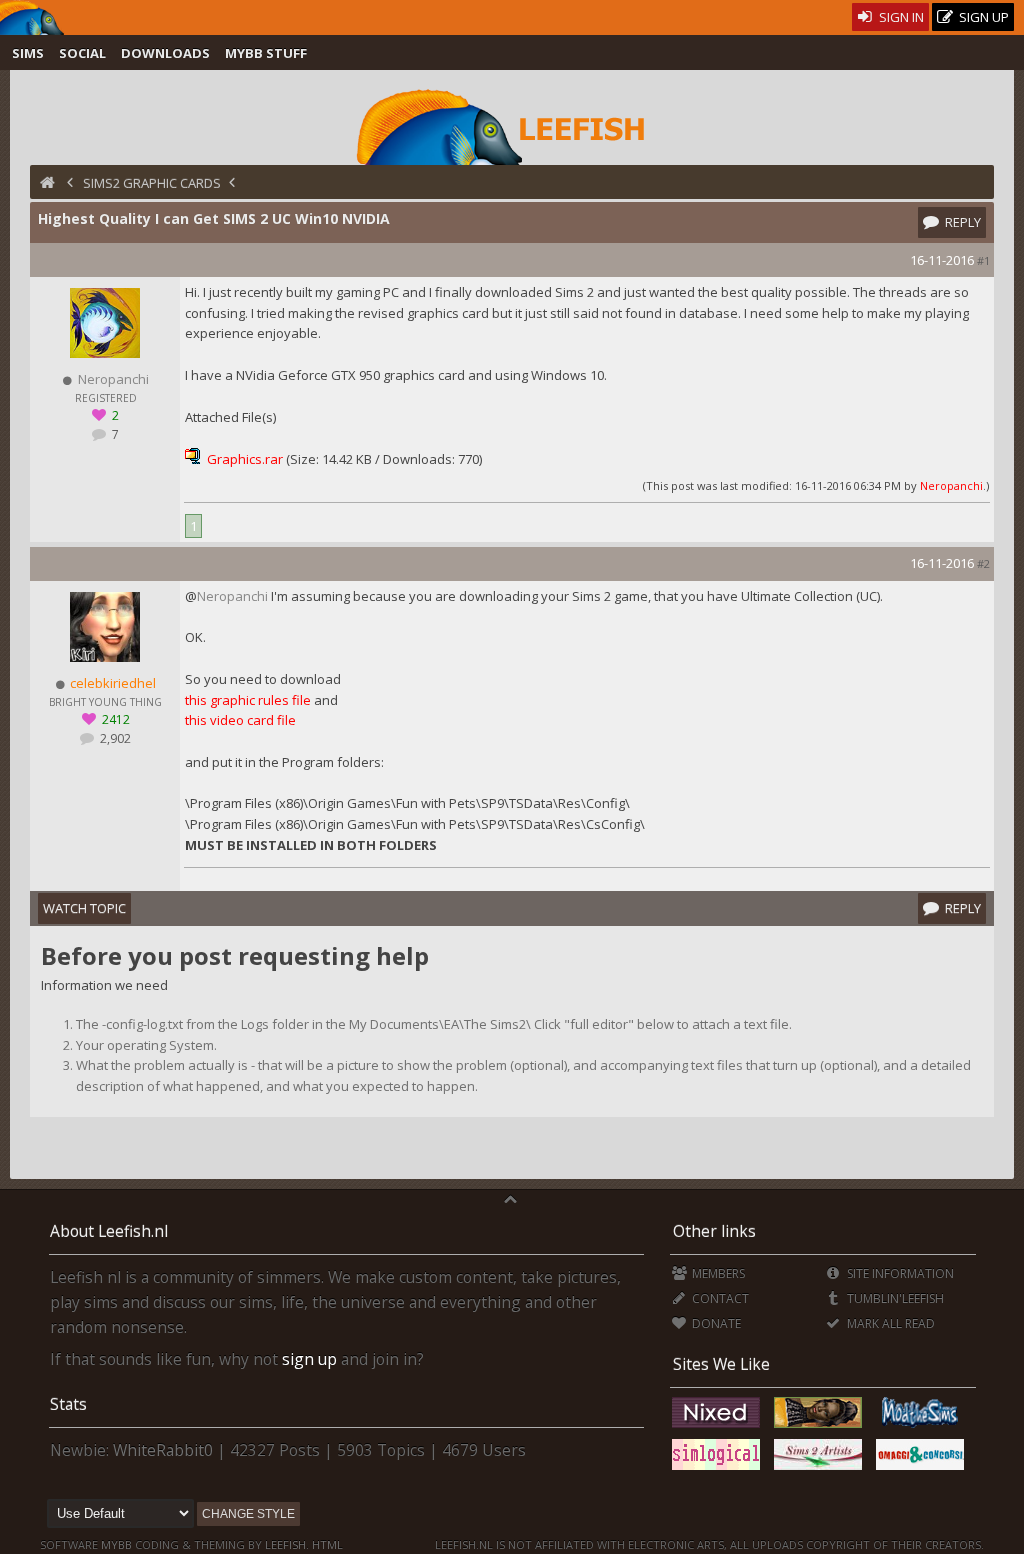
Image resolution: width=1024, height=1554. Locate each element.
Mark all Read (889, 1323)
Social (82, 53)
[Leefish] (511, 125)
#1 (983, 260)
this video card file (240, 720)
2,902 (114, 738)
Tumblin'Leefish (893, 1298)
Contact (719, 1298)
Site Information (898, 1273)
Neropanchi (951, 485)
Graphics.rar (245, 459)
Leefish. (287, 1544)
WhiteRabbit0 (163, 1450)
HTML (326, 1544)
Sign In (900, 17)
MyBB (116, 1544)
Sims (28, 53)
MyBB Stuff (266, 53)
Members (717, 1273)
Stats (68, 1404)
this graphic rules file (248, 700)
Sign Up (982, 17)
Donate (715, 1323)
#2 (983, 563)
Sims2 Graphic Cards (152, 183)
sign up (309, 1359)
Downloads (165, 53)
